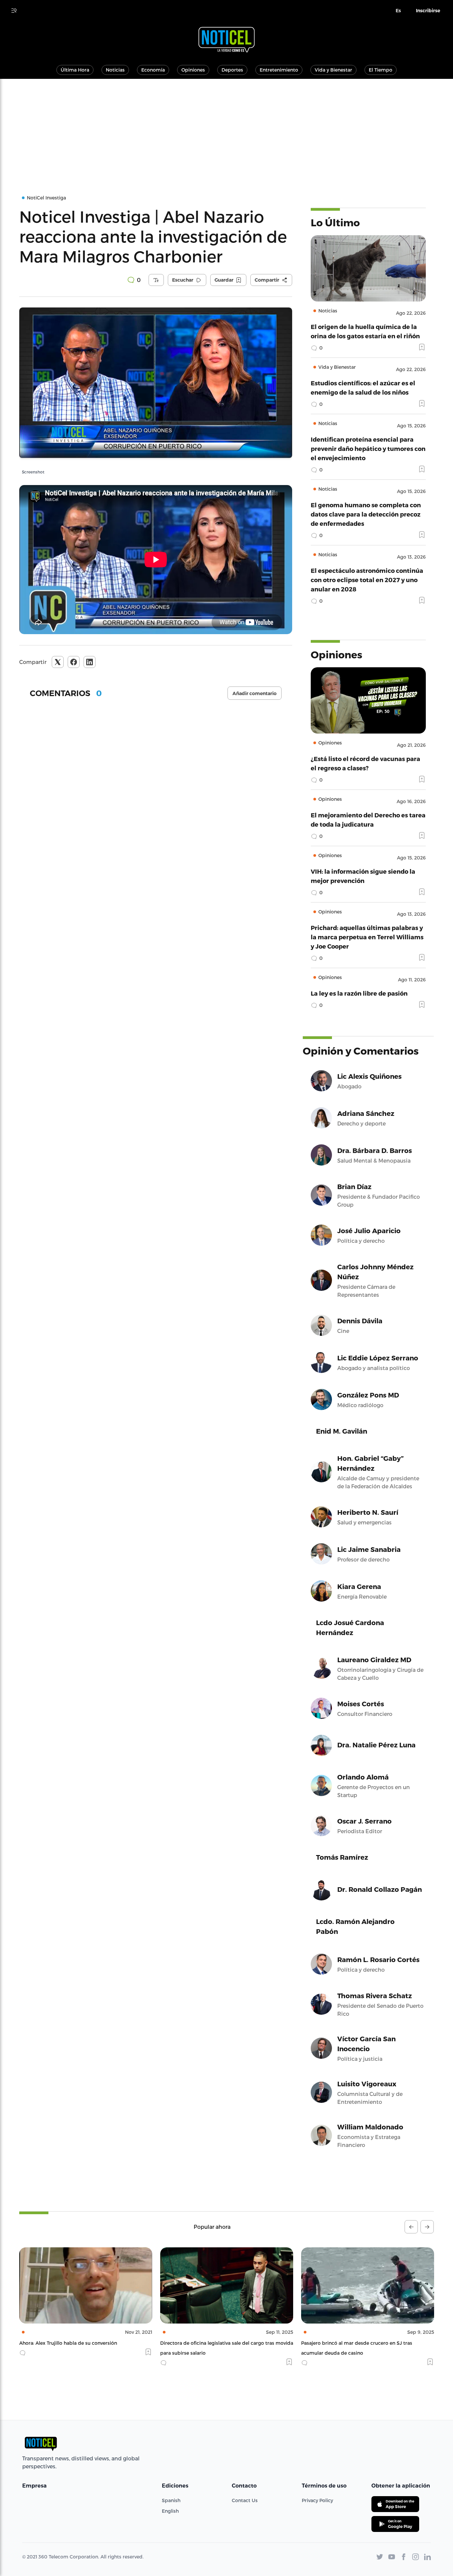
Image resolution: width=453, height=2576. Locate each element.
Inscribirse (428, 11)
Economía (153, 70)
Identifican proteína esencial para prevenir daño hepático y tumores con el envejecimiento (368, 448)
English (170, 2511)
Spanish (171, 2500)
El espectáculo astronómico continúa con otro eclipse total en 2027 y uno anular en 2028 (367, 580)
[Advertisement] (227, 129)
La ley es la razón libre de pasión (359, 993)
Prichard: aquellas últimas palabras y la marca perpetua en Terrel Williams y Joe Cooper (367, 937)
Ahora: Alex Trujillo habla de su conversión (68, 2343)
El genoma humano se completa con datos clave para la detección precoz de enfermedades (366, 514)
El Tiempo (381, 70)
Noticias (115, 70)
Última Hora (75, 70)
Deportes (232, 70)
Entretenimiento (279, 70)
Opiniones (193, 70)
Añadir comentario (255, 693)
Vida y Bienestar (333, 70)
